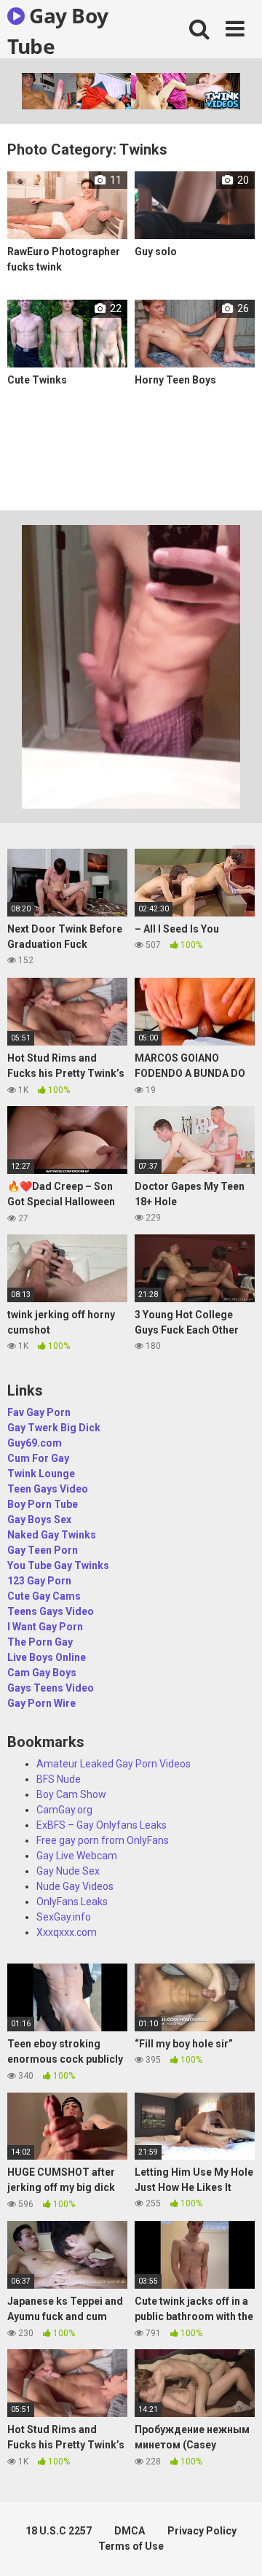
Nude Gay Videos (75, 1886)
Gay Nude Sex (68, 1871)
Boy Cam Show (71, 1794)
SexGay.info (64, 1917)
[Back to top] (235, 2546)
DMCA (130, 2531)
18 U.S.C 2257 (59, 2531)
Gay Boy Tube (58, 30)
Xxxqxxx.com (67, 1932)
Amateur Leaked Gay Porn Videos (114, 1764)
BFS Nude (59, 1779)
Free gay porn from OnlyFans (103, 1840)
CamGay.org (64, 1810)
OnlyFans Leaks (72, 1902)
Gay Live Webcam (77, 1856)
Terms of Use (131, 2546)
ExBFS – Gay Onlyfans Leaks (102, 1825)
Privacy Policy (202, 2531)
